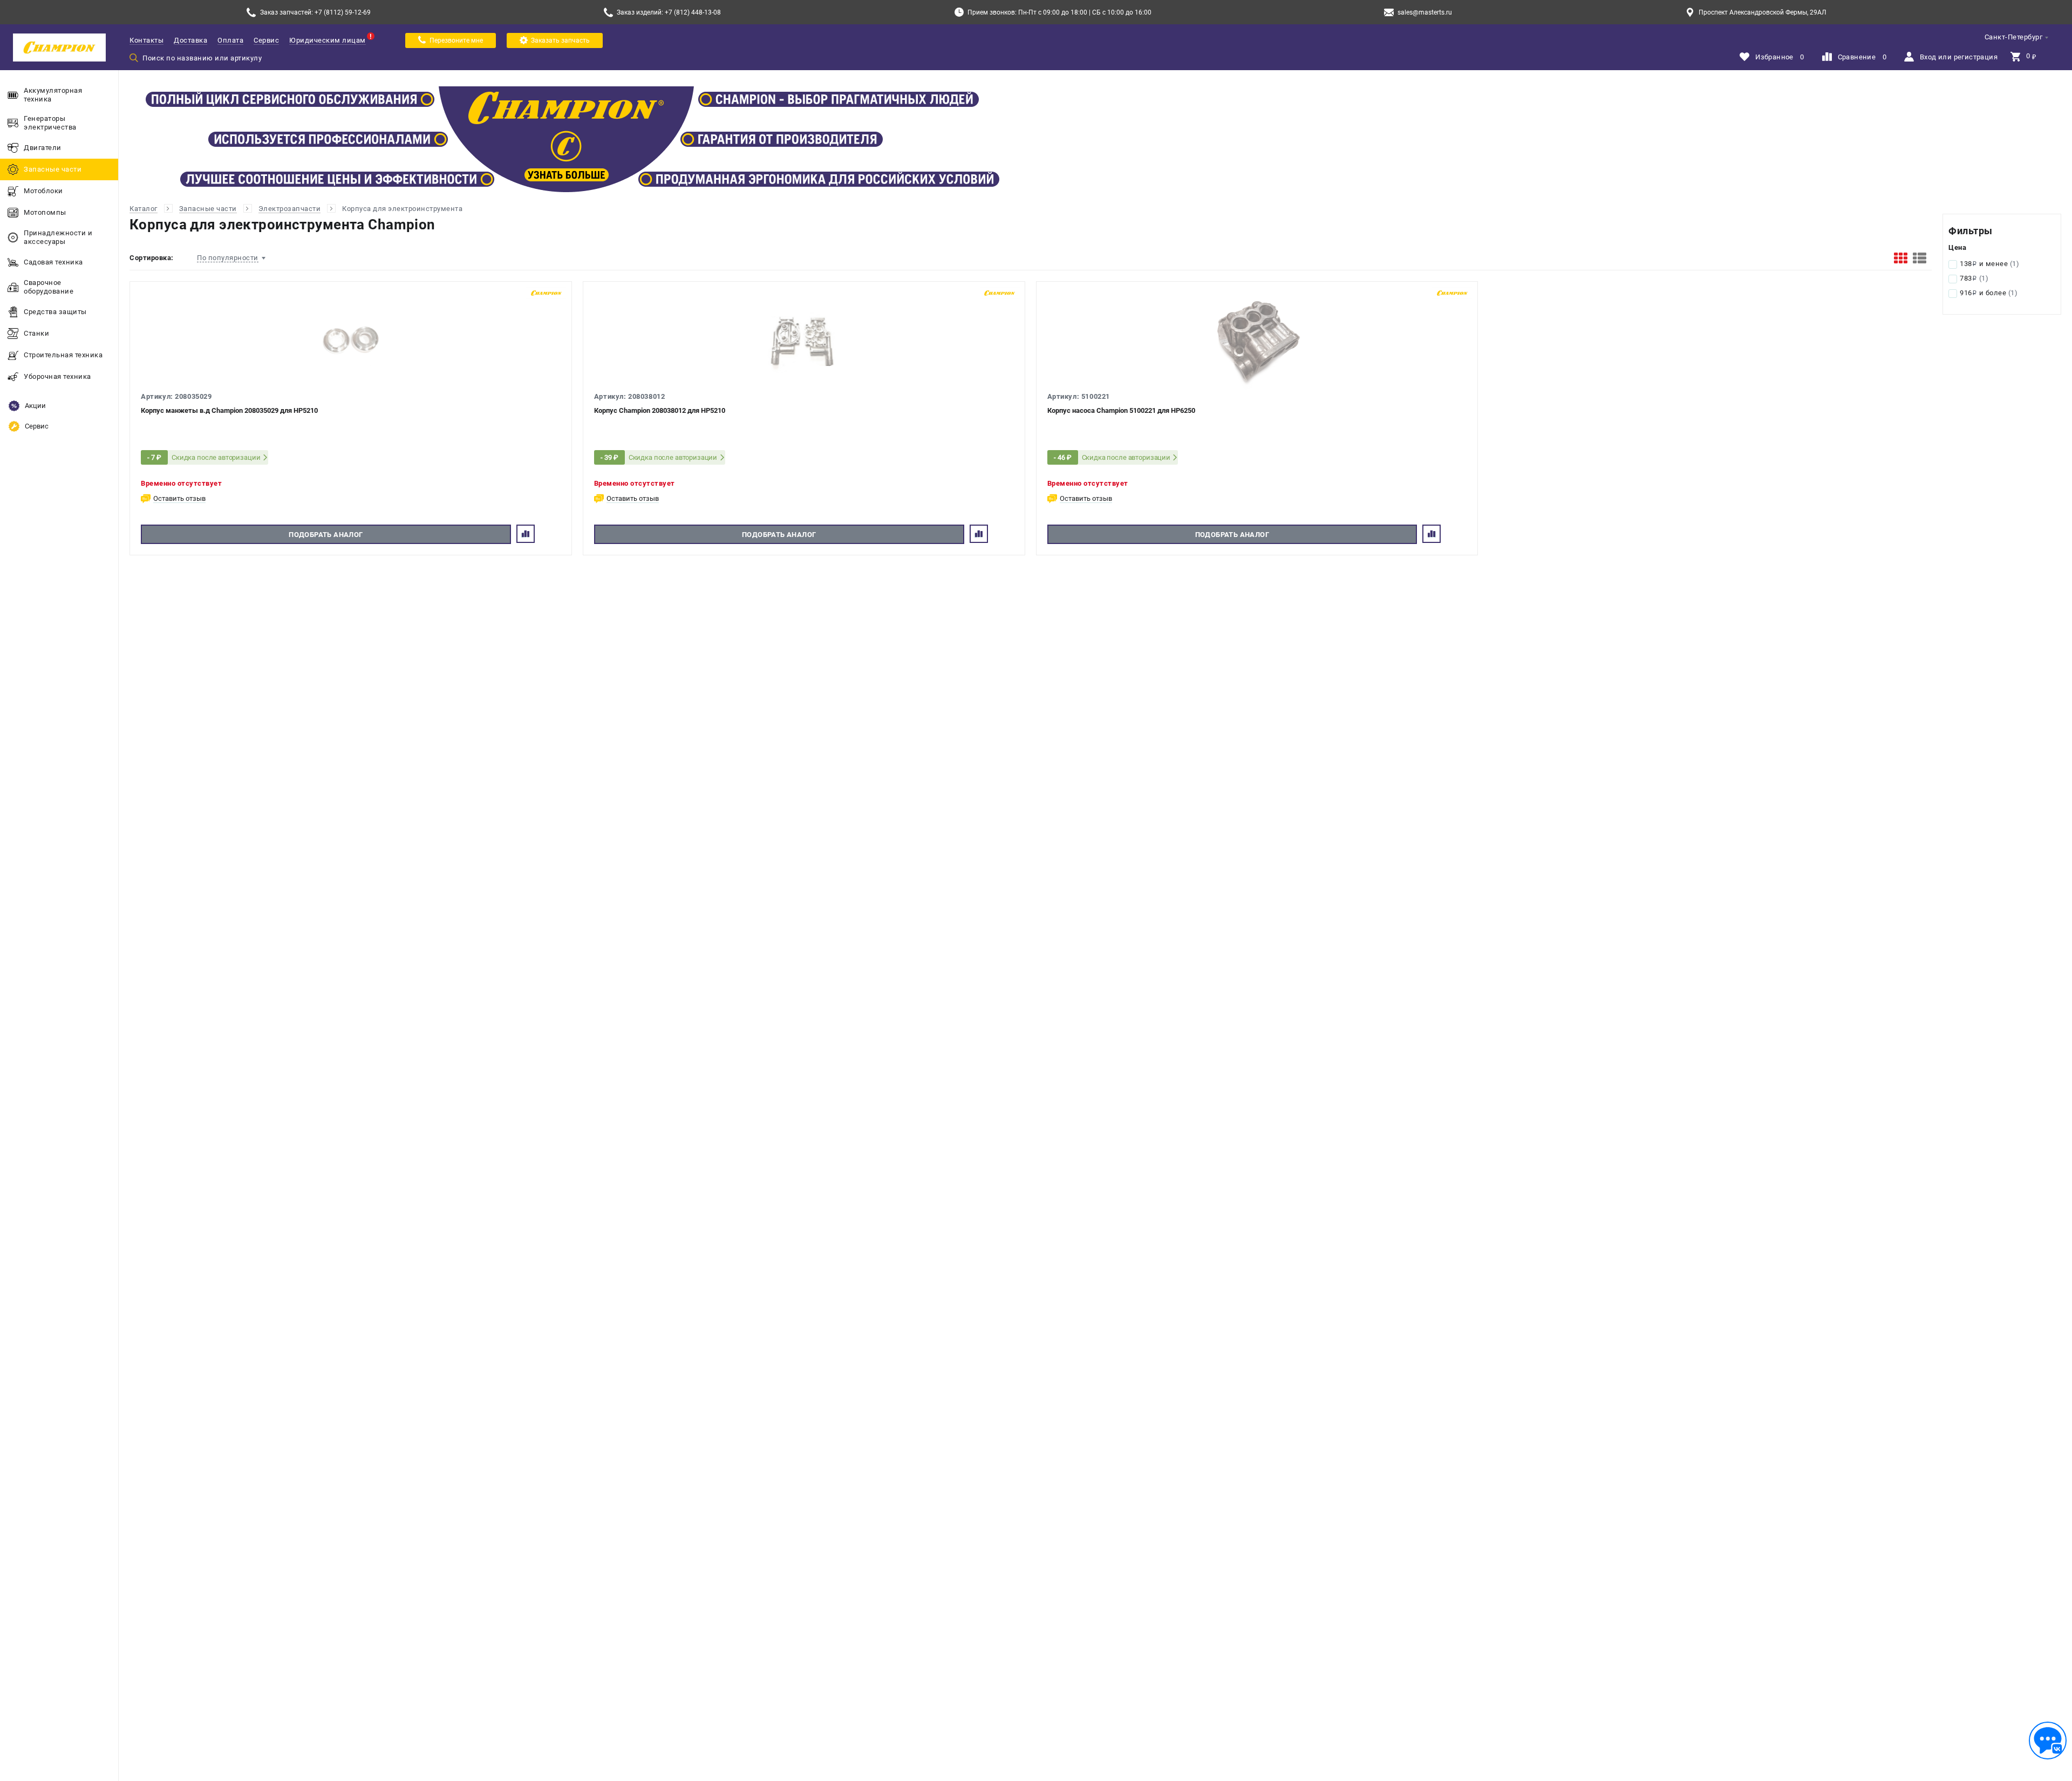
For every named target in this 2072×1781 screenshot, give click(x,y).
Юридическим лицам (328, 40)
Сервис (266, 40)
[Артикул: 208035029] (351, 341)
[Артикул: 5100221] (1257, 341)
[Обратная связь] (2048, 1741)
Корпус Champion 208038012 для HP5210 (660, 410)
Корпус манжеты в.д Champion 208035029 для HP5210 (229, 410)
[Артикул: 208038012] (804, 341)
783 (1974, 278)
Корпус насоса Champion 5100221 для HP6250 (1121, 410)
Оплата (230, 40)
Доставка (190, 40)
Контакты (146, 40)
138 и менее (1989, 264)
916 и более (1989, 293)
